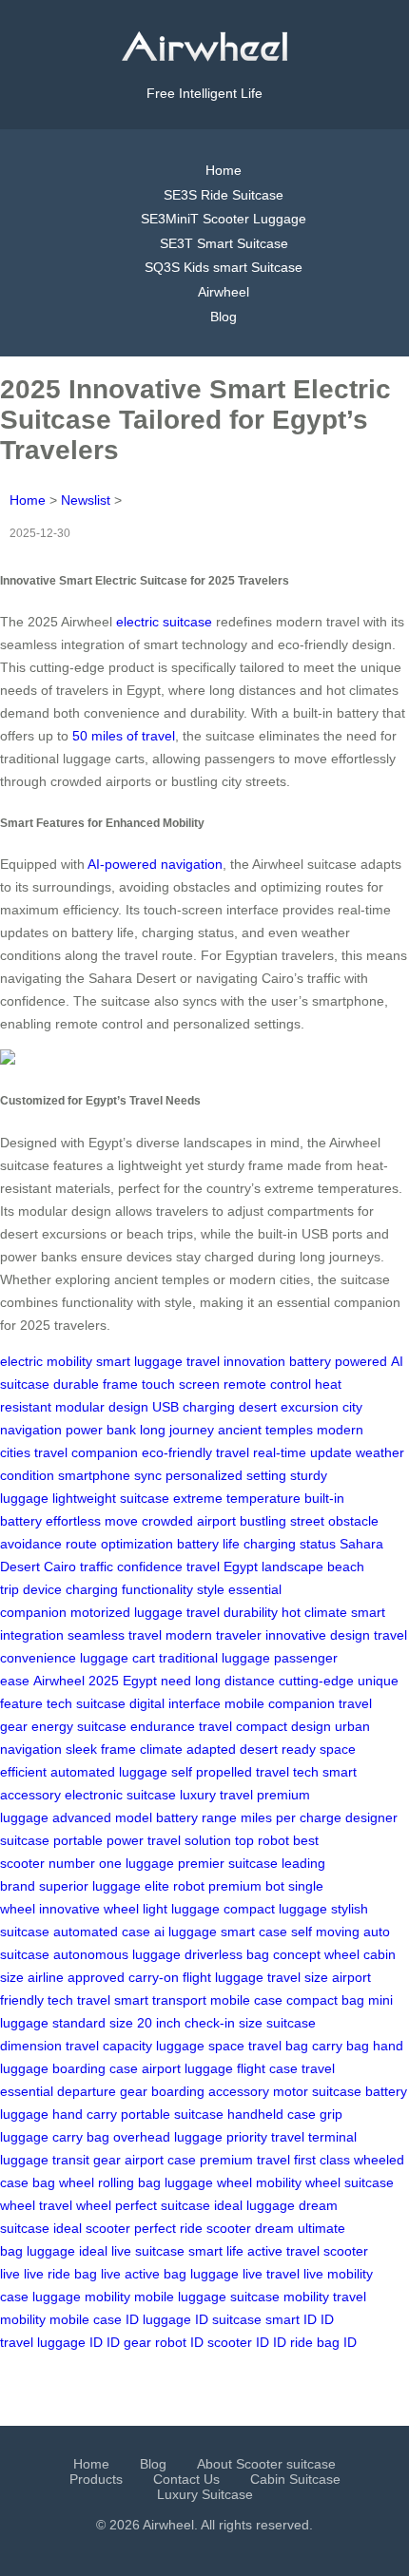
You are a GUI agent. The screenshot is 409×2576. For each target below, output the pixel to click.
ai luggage (185, 1932)
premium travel (245, 2160)
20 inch (159, 2023)
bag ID (337, 2342)
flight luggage (223, 1977)
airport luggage (187, 2068)
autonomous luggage (117, 1954)
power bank (101, 1430)
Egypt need (157, 1681)
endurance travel (181, 1726)
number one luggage (111, 1863)
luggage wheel (208, 2182)
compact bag (325, 2000)
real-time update (302, 1452)
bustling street (282, 1521)
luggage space (200, 2046)
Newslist (86, 500)
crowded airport (189, 1521)
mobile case (246, 2000)
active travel (283, 2251)
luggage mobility (81, 2297)
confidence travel (168, 1567)
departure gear (102, 2091)
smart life (216, 2251)
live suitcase (148, 2251)
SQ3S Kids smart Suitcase (224, 267)
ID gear (129, 2342)
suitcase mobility (280, 2297)
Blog (224, 317)
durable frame (96, 1384)
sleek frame (101, 1749)
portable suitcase (172, 2114)
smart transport (160, 2000)
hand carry (85, 2114)
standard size (93, 2023)
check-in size (224, 2023)
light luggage (181, 1909)
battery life (208, 1544)
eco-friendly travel (195, 1452)
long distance (235, 1681)
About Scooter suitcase (266, 2464)
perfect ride (168, 2228)
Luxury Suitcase (205, 2494)
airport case (160, 2160)
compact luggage (275, 1909)
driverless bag (227, 1954)
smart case (254, 1932)
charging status (290, 1544)
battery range (196, 1817)
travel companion (86, 1452)
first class (322, 2160)
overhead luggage (168, 2137)
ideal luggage (254, 2205)
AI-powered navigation (155, 864)
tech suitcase (86, 1703)
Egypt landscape (273, 1567)
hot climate (314, 1612)
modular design (102, 1407)
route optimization (119, 1544)
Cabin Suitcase (295, 2479)
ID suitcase (228, 2319)
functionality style (173, 1589)
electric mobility (46, 1361)
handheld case (272, 2114)
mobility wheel (298, 2182)
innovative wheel (89, 1909)
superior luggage (90, 1886)
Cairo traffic (78, 1567)
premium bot (246, 1886)
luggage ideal (67, 2251)
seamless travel (115, 1635)
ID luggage (158, 2319)
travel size (298, 1977)
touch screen (181, 1384)
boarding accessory (210, 2091)
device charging (70, 1589)
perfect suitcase (163, 2205)
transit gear (87, 2160)
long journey (177, 1430)
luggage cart (117, 1658)
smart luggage (139, 1361)
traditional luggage (214, 1658)
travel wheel (75, 2205)
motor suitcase (317, 2091)
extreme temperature (237, 1498)
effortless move (92, 1521)
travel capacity (109, 2046)
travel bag (278, 2046)
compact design (283, 1726)
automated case (102, 1932)
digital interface (175, 1703)
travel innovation (236, 1361)
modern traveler (214, 1635)
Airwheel (224, 292)
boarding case (95, 2068)
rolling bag (129, 2182)
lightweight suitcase (111, 1498)
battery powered (338, 1361)
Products (96, 2479)
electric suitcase (164, 622)
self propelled (212, 1772)
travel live (295, 2274)
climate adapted (188, 1749)
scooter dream (250, 2228)
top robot (262, 1840)
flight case (267, 2068)
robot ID (179, 2342)
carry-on (154, 1977)
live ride (47, 2274)
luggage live (226, 2274)
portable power (98, 1840)
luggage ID (70, 2342)
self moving (325, 1932)
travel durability (232, 1612)
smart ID (291, 2319)
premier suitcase (228, 1863)
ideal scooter (92, 2228)
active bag (156, 2274)
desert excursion (289, 1407)
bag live (97, 2274)
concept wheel (316, 1954)
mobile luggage (180, 2297)
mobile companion (280, 1703)
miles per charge (291, 1817)
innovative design (318, 1635)
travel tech (287, 1772)
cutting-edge (316, 1681)
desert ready (278, 1749)
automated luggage (109, 1772)
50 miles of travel (124, 736)
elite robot (175, 1886)
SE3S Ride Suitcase (224, 195)
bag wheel (63, 2182)
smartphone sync (110, 1475)
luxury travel (216, 1795)
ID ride (293, 2342)
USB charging (194, 1407)
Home (224, 170)
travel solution (189, 1840)
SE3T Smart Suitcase (224, 243)
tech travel (79, 2000)
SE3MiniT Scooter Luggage (224, 219)
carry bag (341, 2046)
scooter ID (238, 2342)
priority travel (265, 2137)
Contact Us (186, 2479)
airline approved (76, 1977)
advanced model (102, 1817)
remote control (267, 1384)
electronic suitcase (120, 1795)
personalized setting (226, 1475)
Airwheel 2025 (76, 1681)
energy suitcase (79, 1726)
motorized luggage (127, 1612)
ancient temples (265, 1430)
